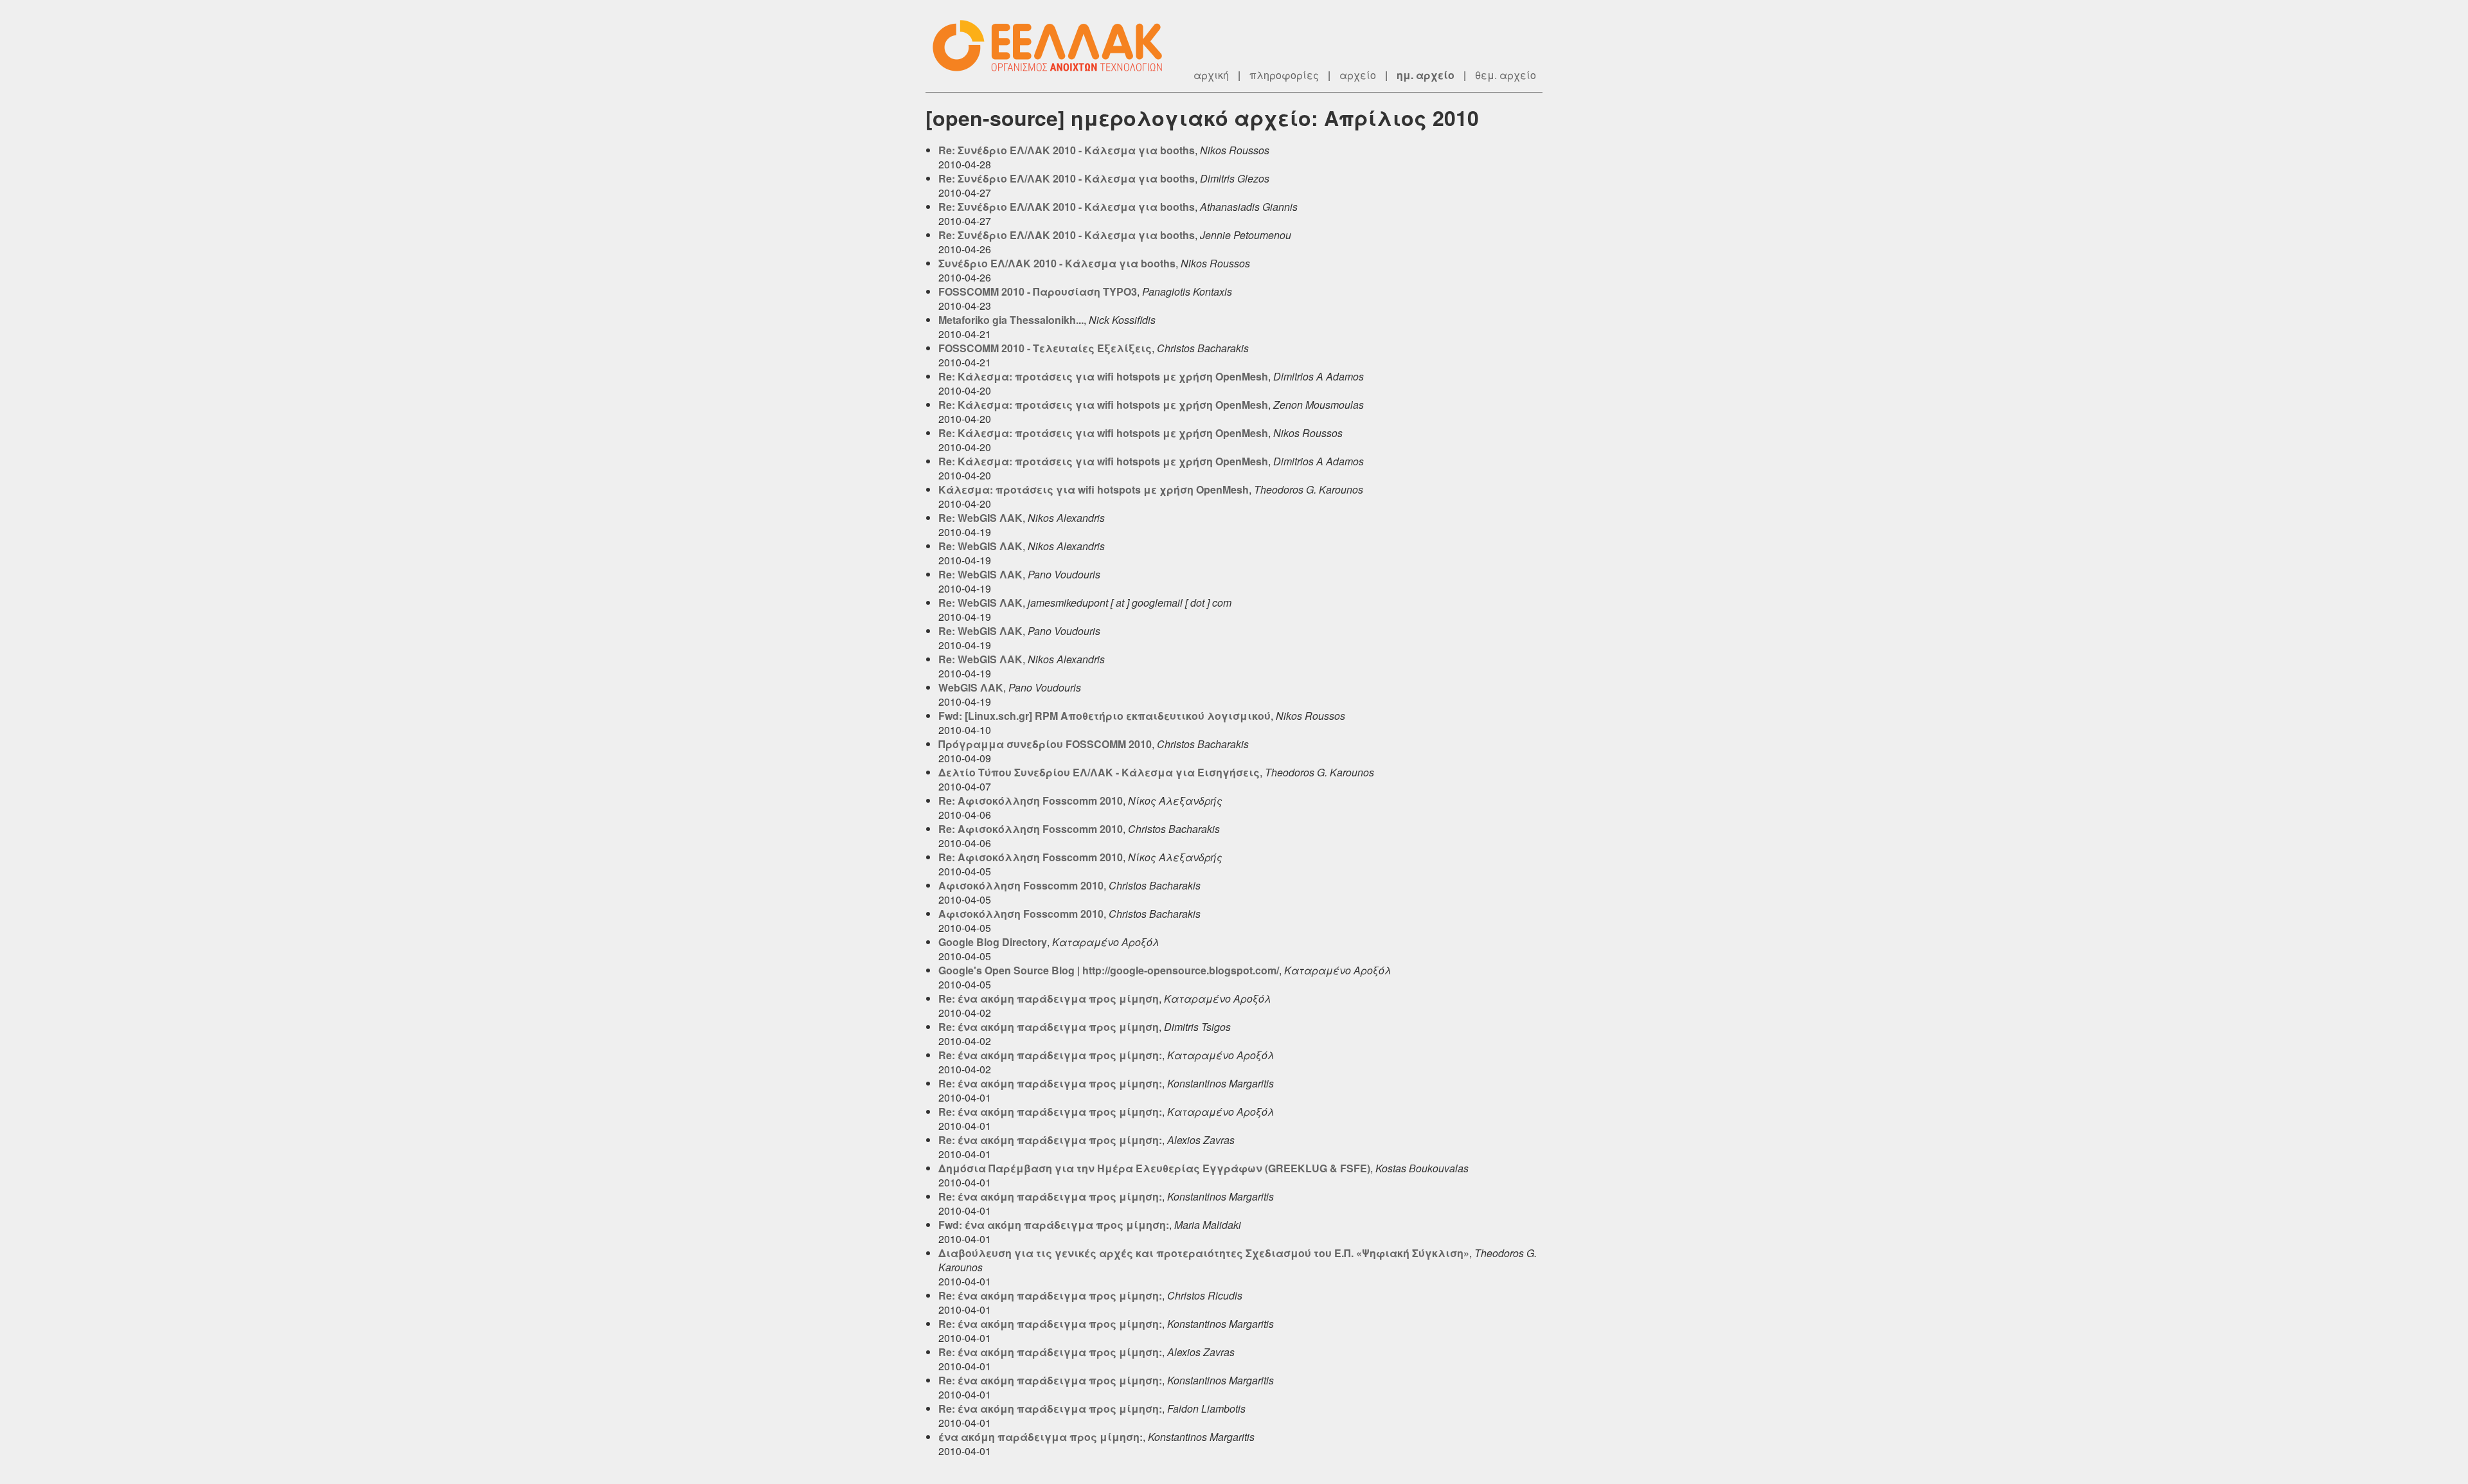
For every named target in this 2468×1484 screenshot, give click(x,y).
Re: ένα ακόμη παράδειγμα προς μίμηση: (1050, 1055)
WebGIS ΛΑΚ (971, 687)
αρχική (1211, 75)
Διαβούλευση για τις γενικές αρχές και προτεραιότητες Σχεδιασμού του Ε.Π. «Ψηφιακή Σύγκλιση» (1204, 1253)
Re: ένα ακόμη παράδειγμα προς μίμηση (1049, 998)
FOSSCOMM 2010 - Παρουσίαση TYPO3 (1038, 291)
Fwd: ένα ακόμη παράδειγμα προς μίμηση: (1054, 1225)
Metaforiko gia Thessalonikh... (1011, 320)
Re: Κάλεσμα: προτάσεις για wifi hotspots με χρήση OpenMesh (1103, 376)
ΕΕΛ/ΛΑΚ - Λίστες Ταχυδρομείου (1054, 46)
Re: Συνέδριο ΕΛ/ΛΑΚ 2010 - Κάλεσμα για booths (1067, 150)
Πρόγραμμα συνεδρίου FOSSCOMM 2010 (1045, 744)
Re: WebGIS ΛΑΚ (980, 518)
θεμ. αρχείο (1506, 75)
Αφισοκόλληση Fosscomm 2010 (1021, 885)
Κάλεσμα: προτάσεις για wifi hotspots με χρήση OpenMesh (1094, 489)
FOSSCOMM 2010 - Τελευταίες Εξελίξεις (1045, 348)
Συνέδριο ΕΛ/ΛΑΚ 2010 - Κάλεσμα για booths (1057, 263)
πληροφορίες (1284, 75)
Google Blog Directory (993, 942)
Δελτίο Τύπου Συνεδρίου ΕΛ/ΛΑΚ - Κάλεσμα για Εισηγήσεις (1099, 772)
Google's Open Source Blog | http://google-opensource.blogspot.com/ (1109, 970)
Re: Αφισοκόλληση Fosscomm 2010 (1031, 800)
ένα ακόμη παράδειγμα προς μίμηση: (1041, 1437)
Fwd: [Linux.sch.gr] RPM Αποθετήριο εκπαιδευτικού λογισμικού (1104, 716)
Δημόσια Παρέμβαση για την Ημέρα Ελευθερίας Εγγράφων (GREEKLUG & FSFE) (1154, 1168)
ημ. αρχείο (1426, 75)
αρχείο (1358, 75)
